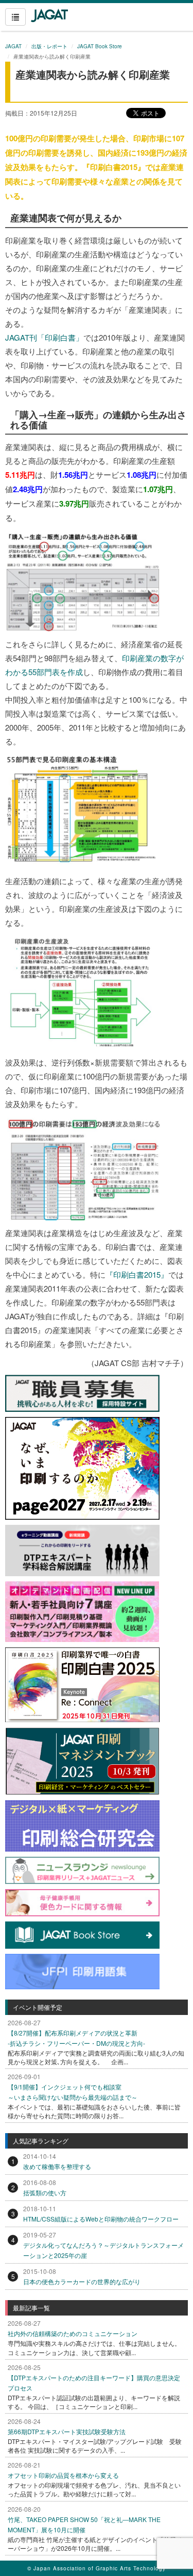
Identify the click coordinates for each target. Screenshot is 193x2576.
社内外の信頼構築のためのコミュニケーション (73, 2333)
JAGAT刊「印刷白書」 (44, 337)
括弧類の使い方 (45, 2192)
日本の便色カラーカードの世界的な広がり (82, 2281)
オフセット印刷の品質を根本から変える (63, 2475)
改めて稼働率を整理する (57, 2166)
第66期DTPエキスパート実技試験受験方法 (67, 2431)
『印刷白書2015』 (137, 1274)
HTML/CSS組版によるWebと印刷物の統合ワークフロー (101, 2219)
